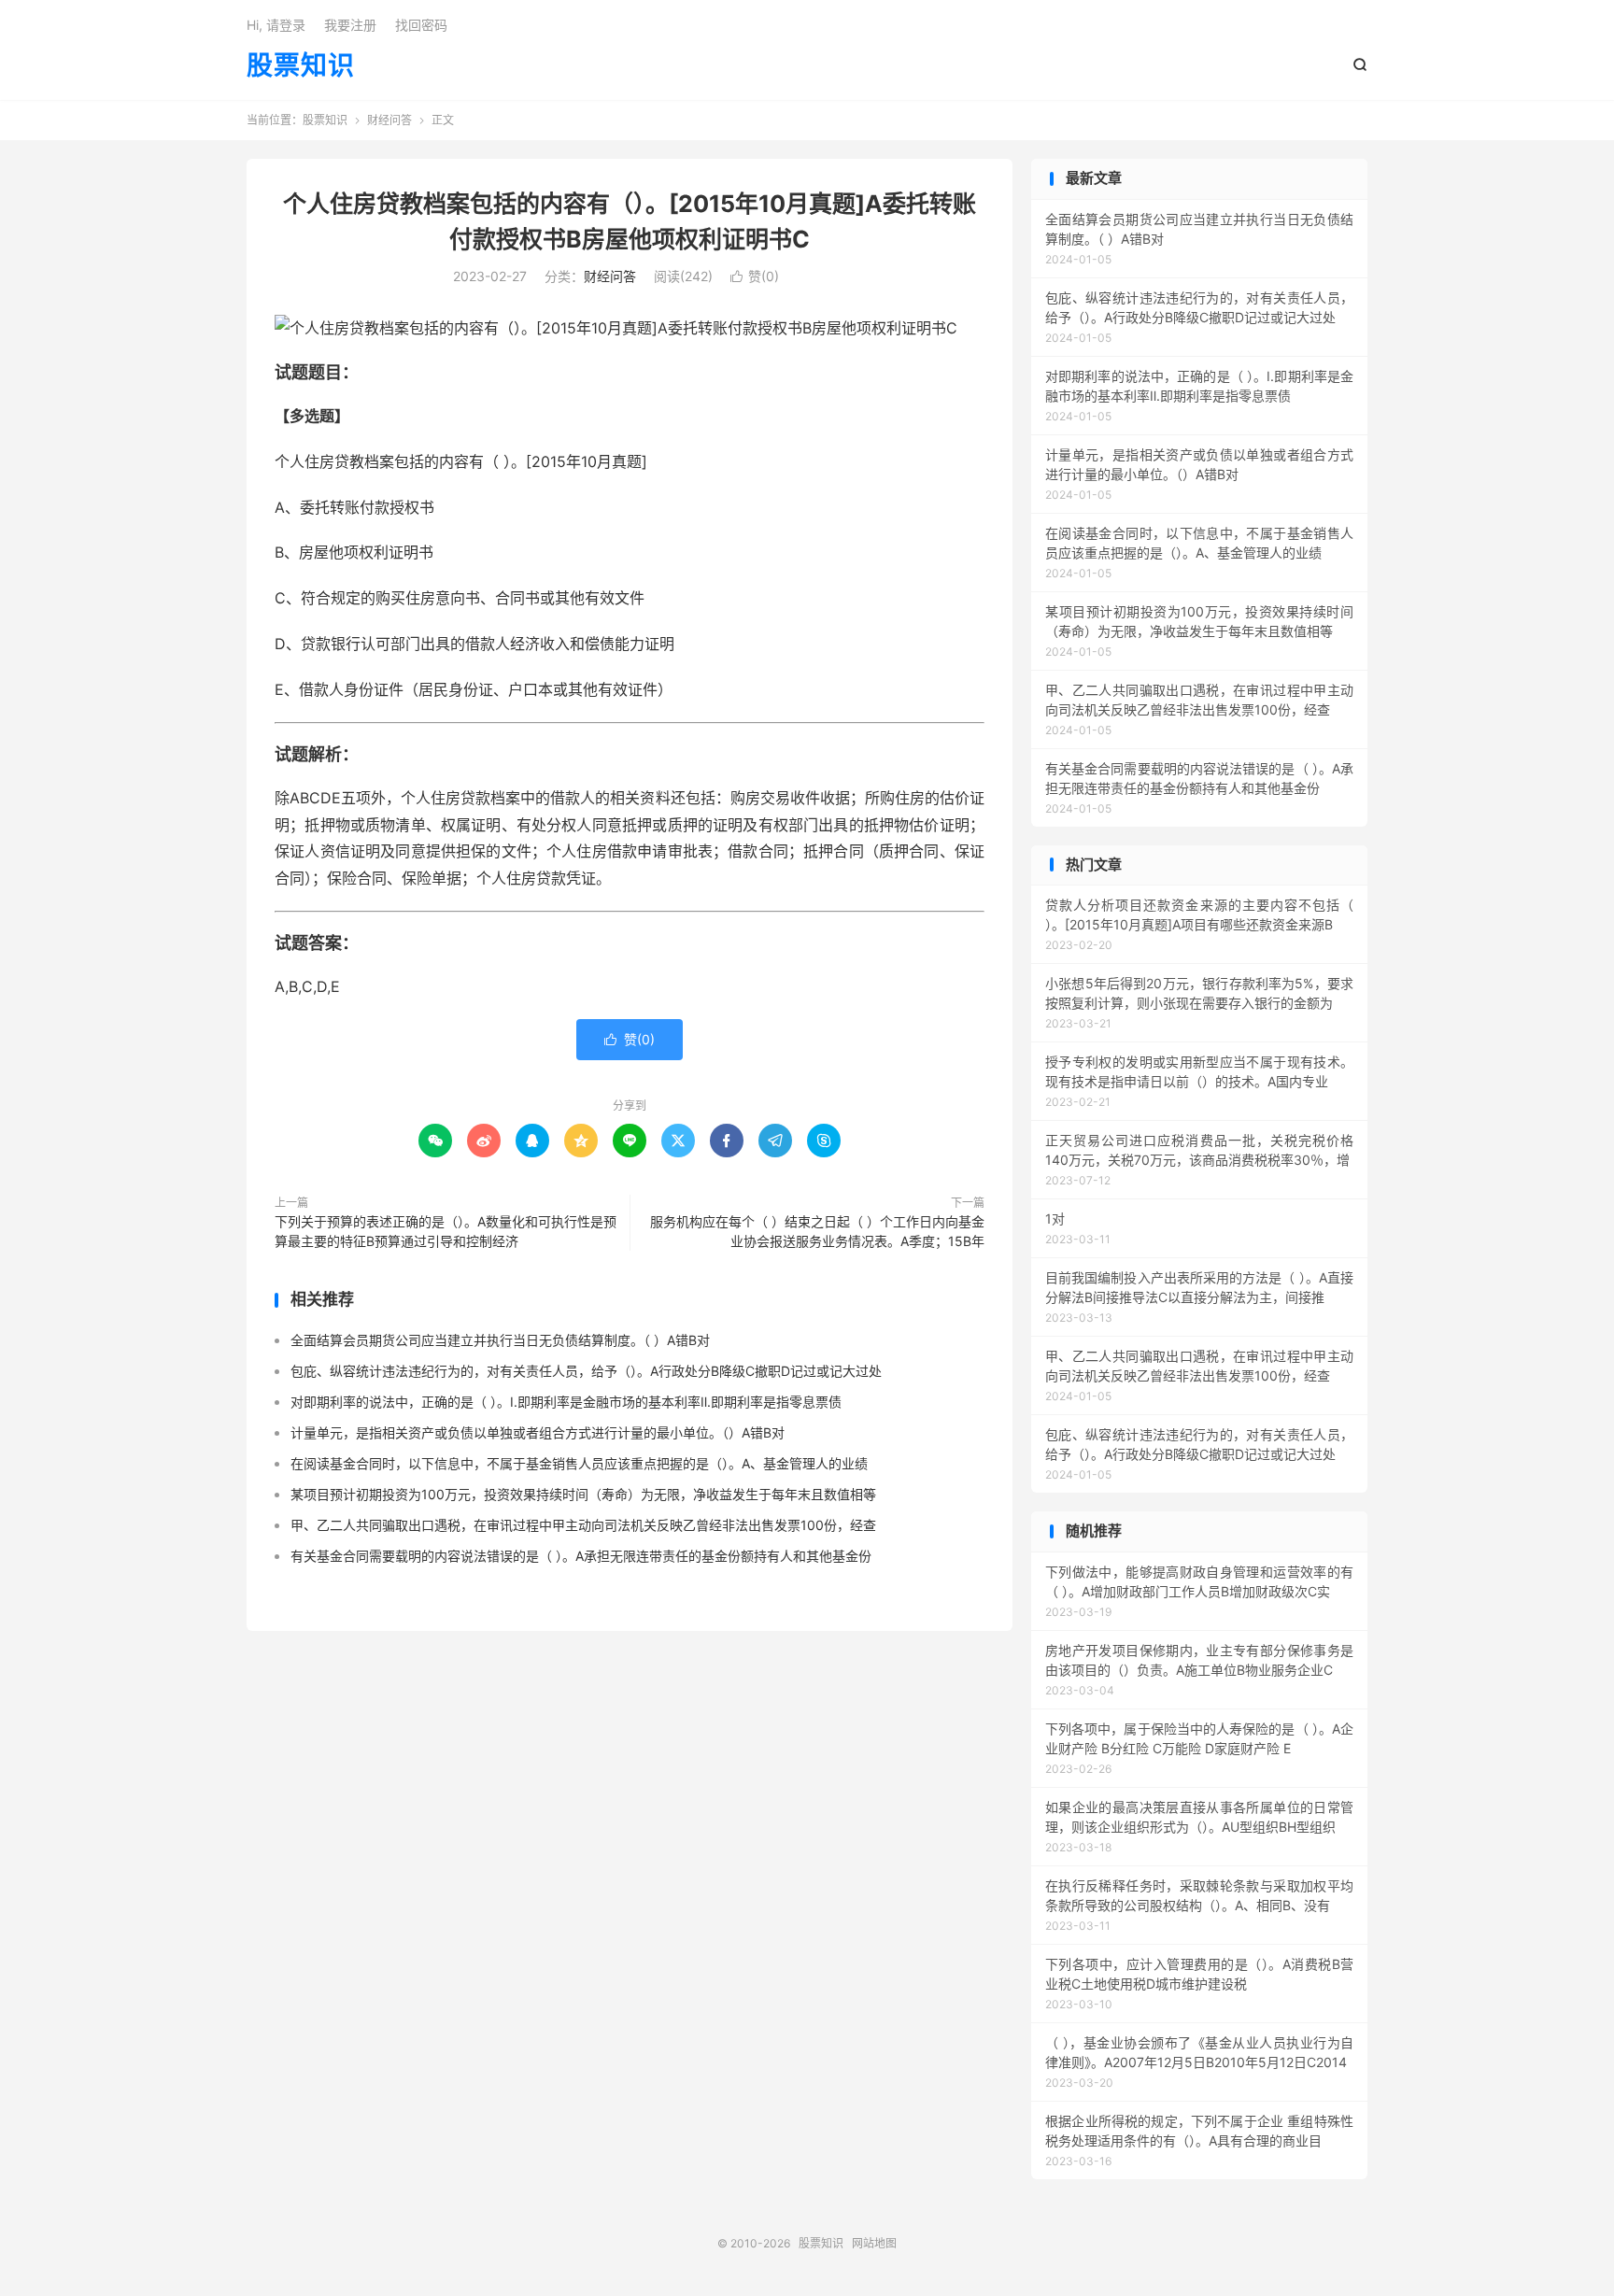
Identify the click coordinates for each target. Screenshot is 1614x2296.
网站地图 (874, 2243)
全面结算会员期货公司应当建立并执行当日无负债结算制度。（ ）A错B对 (500, 1340)
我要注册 (350, 25)
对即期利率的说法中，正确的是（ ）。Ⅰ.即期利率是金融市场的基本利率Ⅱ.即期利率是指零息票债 (566, 1402)
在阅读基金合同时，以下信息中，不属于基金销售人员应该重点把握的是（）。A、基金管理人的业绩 (579, 1463)
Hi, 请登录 (276, 25)
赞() (755, 276)
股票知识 (301, 66)
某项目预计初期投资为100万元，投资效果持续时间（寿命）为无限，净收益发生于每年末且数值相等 (583, 1494)
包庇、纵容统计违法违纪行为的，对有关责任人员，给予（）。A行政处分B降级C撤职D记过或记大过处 (586, 1371)
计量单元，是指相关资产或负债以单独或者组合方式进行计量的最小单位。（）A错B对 (538, 1432)
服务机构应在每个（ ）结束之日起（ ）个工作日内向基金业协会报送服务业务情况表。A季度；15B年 (817, 1231)
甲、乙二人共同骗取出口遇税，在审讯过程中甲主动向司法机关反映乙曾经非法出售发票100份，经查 (583, 1525)
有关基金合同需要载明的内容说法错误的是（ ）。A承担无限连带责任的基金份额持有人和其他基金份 (581, 1556)
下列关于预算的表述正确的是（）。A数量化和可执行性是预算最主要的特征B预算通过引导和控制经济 (446, 1231)
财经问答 (389, 120)
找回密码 (421, 25)
